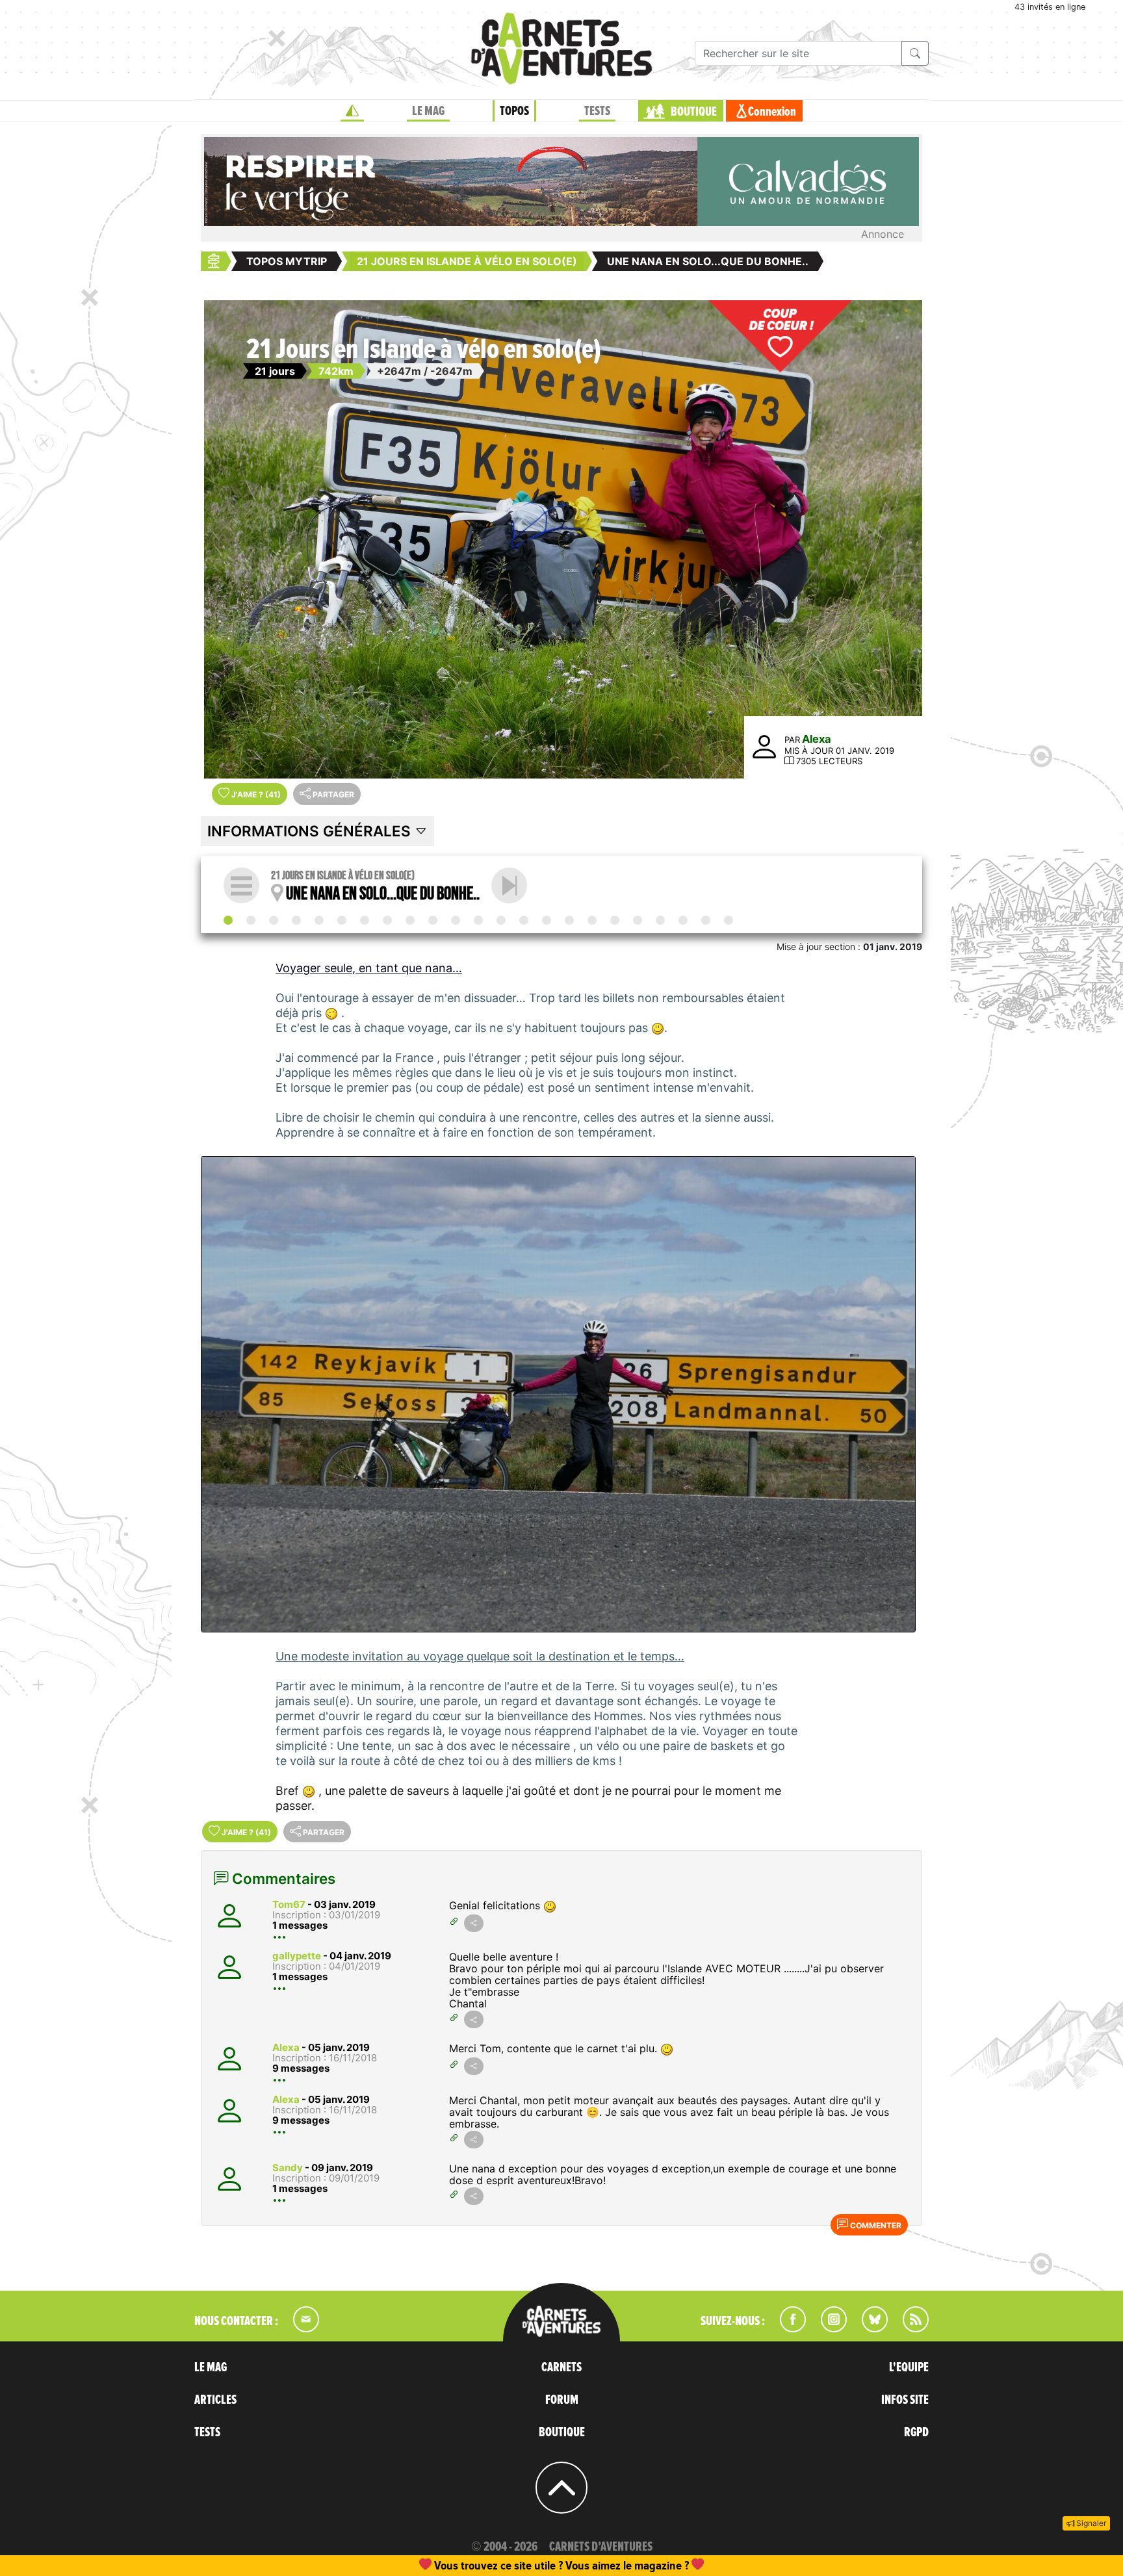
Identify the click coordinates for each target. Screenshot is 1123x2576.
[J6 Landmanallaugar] (387, 920)
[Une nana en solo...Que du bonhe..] (228, 920)
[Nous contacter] (300, 2328)
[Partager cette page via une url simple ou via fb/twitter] (474, 1923)
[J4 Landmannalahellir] (342, 920)
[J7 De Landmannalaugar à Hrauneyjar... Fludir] (410, 920)
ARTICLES (215, 2400)
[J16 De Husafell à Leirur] (615, 920)
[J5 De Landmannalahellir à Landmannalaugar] (365, 920)
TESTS (597, 111)
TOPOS (514, 111)
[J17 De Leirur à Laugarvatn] (638, 920)
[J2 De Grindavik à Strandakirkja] (296, 920)
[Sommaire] (241, 885)
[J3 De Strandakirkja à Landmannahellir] (319, 920)
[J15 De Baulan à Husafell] (592, 920)
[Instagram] (828, 2328)
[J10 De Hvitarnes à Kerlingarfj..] (478, 920)
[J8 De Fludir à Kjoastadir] (433, 920)
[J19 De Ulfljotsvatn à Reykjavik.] (683, 920)
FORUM (562, 2400)
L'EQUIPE (909, 2367)
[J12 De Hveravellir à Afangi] (524, 920)
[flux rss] (909, 2328)
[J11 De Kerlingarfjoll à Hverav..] (501, 920)
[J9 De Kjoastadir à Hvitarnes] (456, 920)
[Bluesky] (868, 2328)
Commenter (875, 2225)
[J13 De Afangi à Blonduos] (547, 920)
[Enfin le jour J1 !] (274, 920)
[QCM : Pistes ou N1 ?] (509, 885)
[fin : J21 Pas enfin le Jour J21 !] (729, 920)
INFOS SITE (905, 2400)
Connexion (772, 112)
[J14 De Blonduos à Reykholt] (569, 920)
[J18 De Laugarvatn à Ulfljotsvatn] (660, 920)
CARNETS (561, 2367)
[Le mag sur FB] (787, 2328)
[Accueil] (352, 111)
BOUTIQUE (694, 112)
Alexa (817, 739)
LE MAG (428, 111)
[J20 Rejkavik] (706, 920)
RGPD (916, 2432)
